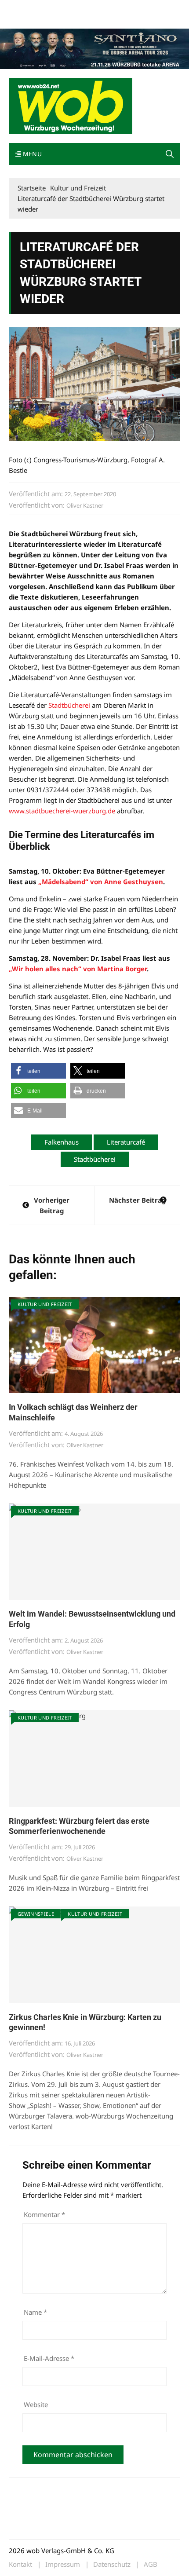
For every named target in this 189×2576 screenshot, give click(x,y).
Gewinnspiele (36, 1914)
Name (35, 2312)
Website (36, 2404)
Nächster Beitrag (137, 1200)
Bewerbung (24, 19)
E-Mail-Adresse (49, 2358)
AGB (151, 2564)
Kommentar (44, 2214)
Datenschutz (112, 2564)
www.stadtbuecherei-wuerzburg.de (62, 811)
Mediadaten (25, 8)
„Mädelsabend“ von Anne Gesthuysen (101, 882)
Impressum (139, 8)
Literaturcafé (126, 1142)
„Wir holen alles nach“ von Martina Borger (78, 969)
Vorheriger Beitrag (52, 1205)
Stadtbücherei (69, 705)
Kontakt (109, 8)
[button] (170, 154)
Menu (31, 154)
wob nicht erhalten (69, 8)
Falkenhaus (62, 1142)
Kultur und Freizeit (45, 1304)
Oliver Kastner (85, 505)
